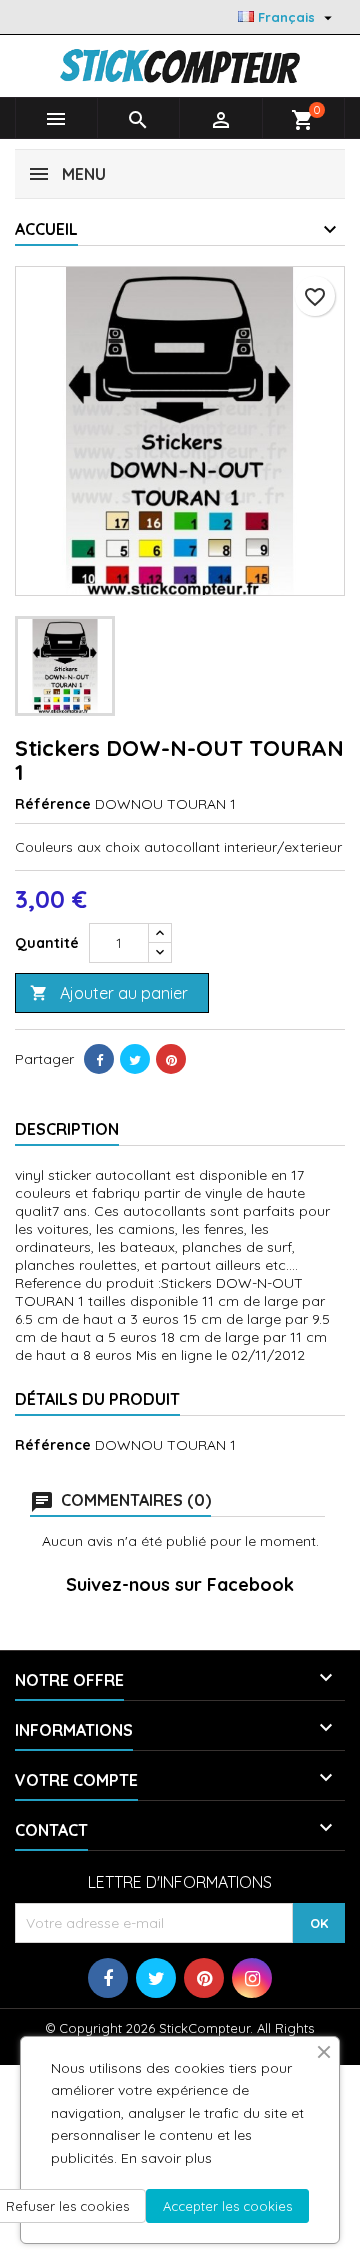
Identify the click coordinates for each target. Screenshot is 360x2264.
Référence (53, 804)
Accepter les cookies (227, 2206)
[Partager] (99, 1059)
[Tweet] (135, 1059)
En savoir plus (166, 2158)
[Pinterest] (171, 1059)
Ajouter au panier (109, 993)
